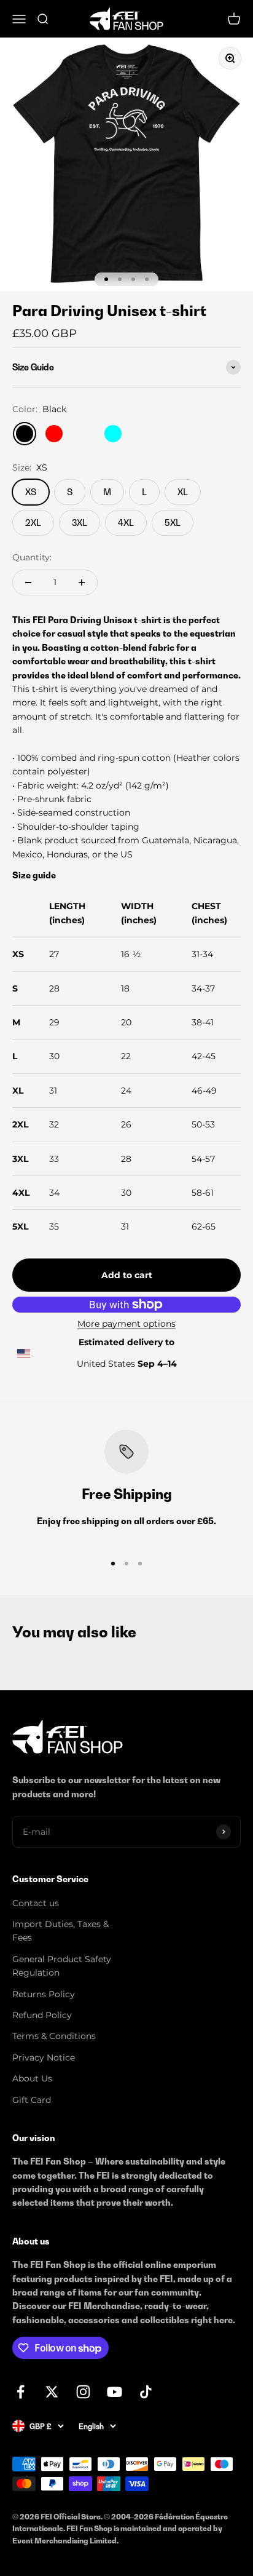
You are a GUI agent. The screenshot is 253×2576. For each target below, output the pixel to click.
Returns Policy (44, 1994)
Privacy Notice (44, 2057)
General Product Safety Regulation (62, 1966)
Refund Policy (42, 2015)
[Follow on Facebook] (21, 2392)
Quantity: (32, 557)
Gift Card (32, 2100)
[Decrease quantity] (28, 582)
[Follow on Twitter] (52, 2392)
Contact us (36, 1903)
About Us (32, 2078)
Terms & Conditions (54, 2036)
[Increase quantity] (82, 582)
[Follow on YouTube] (115, 2392)
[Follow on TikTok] (146, 2392)
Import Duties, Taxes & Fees (60, 1931)
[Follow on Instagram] (83, 2392)
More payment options (126, 1324)
